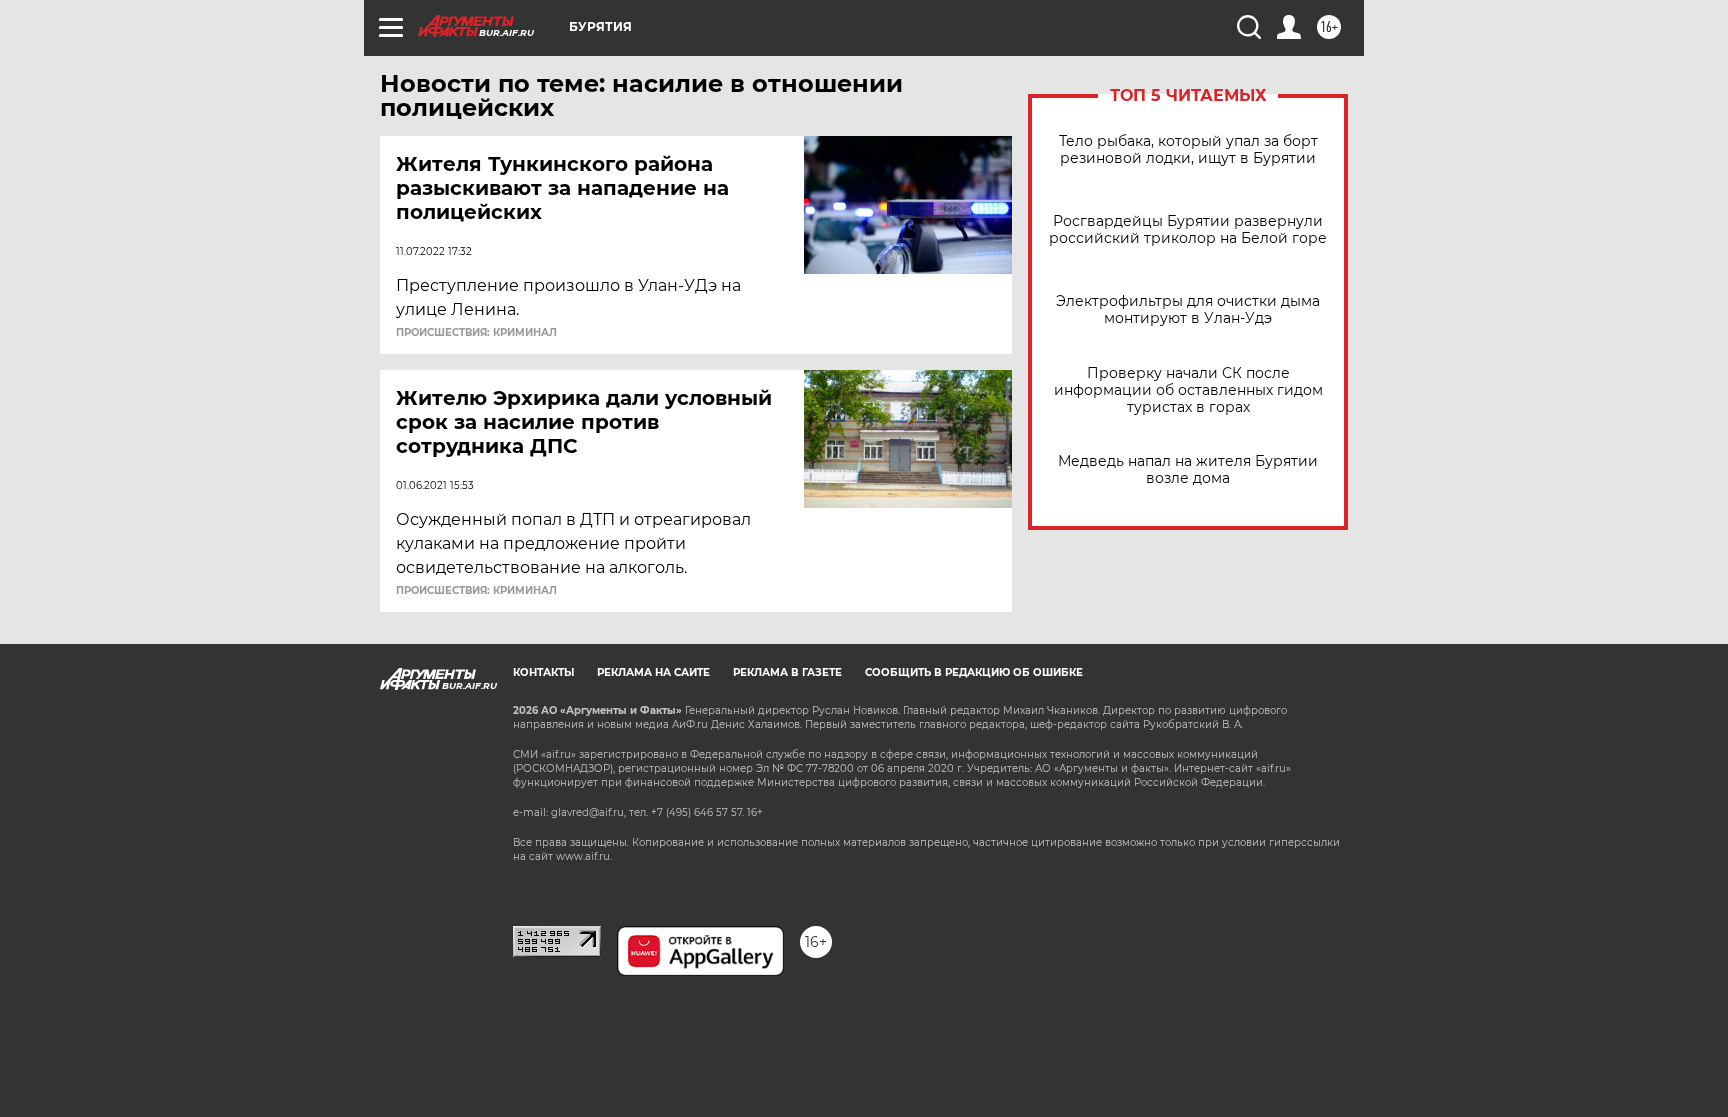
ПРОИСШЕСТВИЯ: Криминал (476, 333)
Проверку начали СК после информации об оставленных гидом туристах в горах (1188, 390)
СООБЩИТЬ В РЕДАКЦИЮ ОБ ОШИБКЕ (974, 672)
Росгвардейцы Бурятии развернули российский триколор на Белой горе (1188, 230)
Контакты (543, 672)
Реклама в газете (787, 672)
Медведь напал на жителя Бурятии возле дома (1188, 470)
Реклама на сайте (653, 672)
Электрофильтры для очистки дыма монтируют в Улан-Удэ (1188, 310)
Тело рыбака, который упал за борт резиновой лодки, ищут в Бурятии (1188, 150)
